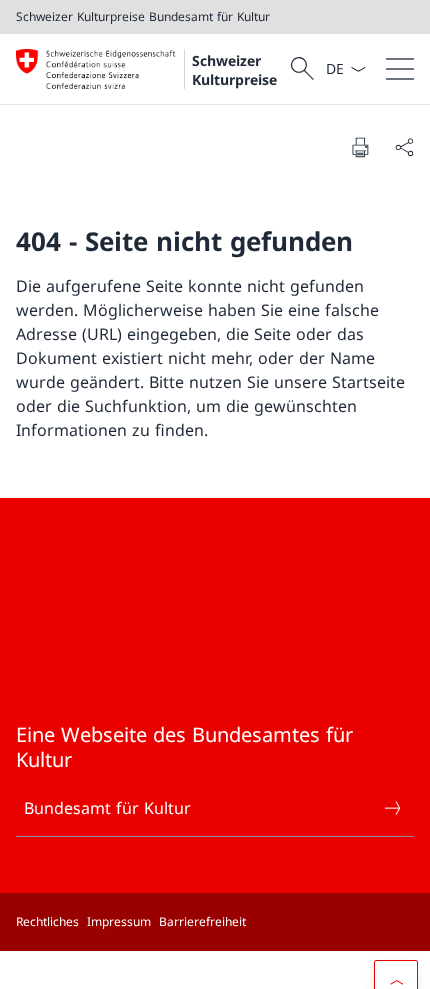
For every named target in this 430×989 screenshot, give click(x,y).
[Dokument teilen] (404, 147)
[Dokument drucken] (360, 147)
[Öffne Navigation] (400, 69)
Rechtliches (47, 921)
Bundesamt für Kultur (107, 808)
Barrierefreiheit (202, 921)
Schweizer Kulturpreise (234, 70)
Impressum (119, 921)
